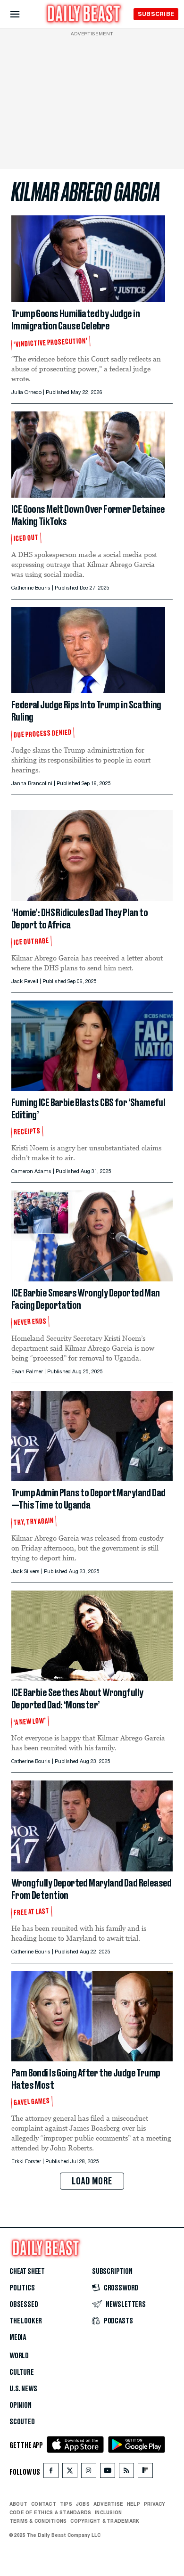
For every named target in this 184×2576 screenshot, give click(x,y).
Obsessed (24, 2305)
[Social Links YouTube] (108, 2473)
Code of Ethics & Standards (50, 2512)
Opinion (21, 2405)
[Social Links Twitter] (70, 2473)
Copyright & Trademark (105, 2521)
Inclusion (108, 2512)
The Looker (26, 2321)
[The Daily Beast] (84, 15)
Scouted (22, 2422)
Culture (22, 2372)
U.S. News (23, 2389)
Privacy (155, 2504)
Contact (44, 2504)
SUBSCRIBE (156, 14)
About (18, 2504)
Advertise (108, 2504)
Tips (66, 2504)
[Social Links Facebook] (51, 2473)
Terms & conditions (38, 2521)
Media (18, 2338)
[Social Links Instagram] (89, 2473)
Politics (22, 2288)
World (19, 2356)
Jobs (83, 2504)
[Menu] (23, 14)
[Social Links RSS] (126, 2473)
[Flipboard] (145, 2473)
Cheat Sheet (27, 2272)
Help (134, 2504)
